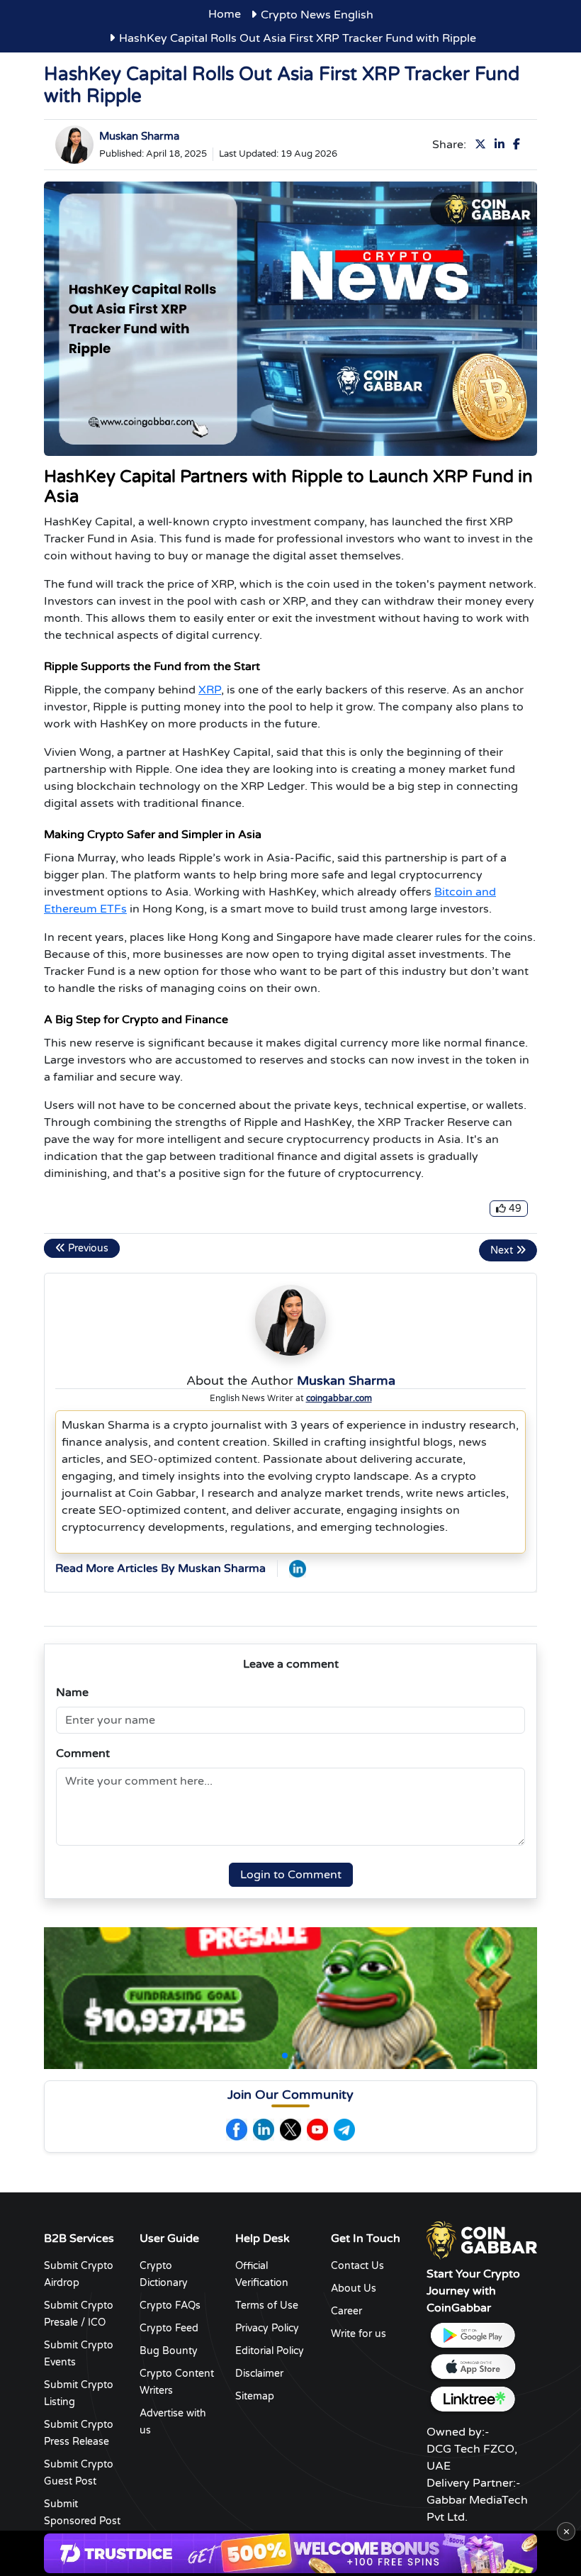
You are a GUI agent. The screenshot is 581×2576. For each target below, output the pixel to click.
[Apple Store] (473, 2367)
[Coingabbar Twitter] (290, 2130)
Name (72, 1693)
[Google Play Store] (473, 2335)
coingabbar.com (339, 1398)
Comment (83, 1753)
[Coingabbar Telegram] (344, 2130)
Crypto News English (317, 15)
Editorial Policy (270, 2351)
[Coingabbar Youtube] (317, 2130)
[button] (285, 2056)
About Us (354, 2288)
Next (503, 1250)
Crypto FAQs (170, 2305)
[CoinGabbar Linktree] (473, 2399)
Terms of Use (267, 2305)
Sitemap (255, 2396)
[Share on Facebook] (519, 145)
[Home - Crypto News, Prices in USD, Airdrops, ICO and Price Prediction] (482, 2239)
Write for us (359, 2334)
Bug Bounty (169, 2351)
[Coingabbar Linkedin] (264, 2130)
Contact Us (357, 2266)
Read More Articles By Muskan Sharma (160, 1568)
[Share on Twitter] (483, 145)
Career (346, 2311)
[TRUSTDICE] (290, 2553)
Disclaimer (259, 2374)
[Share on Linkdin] (502, 145)
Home (225, 14)
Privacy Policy (267, 2328)
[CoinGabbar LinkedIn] (298, 1568)
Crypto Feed (169, 2328)
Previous (87, 1248)
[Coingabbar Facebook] (237, 2130)
